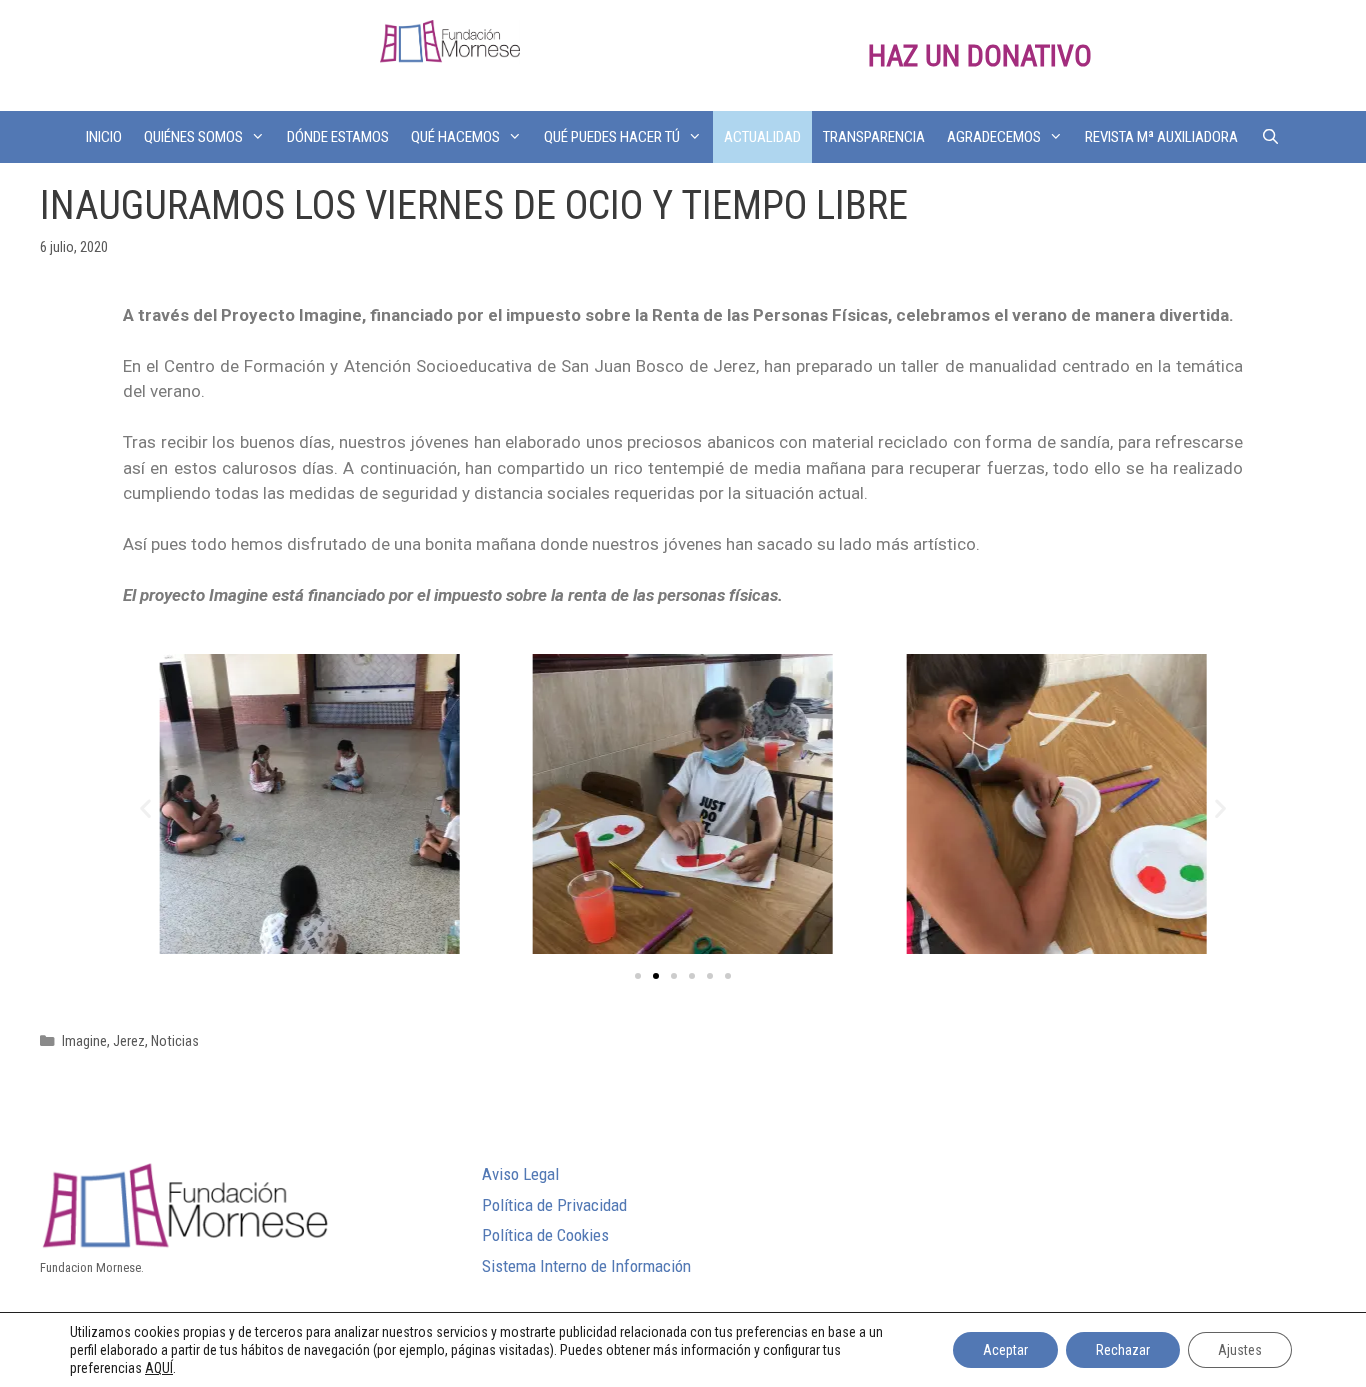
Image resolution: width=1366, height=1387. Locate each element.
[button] (638, 976)
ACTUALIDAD (762, 137)
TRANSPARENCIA (874, 137)
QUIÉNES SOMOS (193, 137)
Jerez (129, 1041)
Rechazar (1123, 1350)
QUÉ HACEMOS (455, 137)
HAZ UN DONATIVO (980, 55)
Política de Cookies (545, 1235)
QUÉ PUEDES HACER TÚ (612, 137)
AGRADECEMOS (994, 137)
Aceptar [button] (1005, 1350)
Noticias (175, 1041)
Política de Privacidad (554, 1205)
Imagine (84, 1041)
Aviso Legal (520, 1174)
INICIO (104, 137)
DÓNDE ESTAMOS (338, 137)
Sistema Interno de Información (586, 1266)
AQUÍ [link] (159, 1368)
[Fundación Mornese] (450, 40)
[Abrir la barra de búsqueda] (1269, 137)
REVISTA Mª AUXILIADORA (1161, 137)
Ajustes (1240, 1350)
